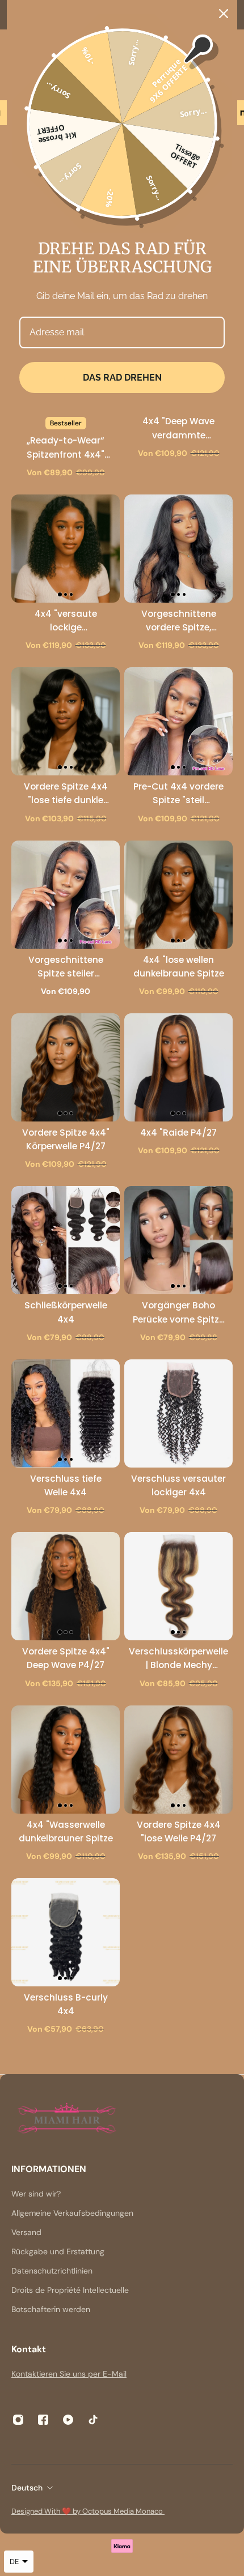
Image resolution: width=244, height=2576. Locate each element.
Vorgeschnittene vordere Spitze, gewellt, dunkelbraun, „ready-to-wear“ (179, 621)
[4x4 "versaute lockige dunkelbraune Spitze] (66, 549)
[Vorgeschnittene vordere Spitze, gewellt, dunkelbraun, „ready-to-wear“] (178, 549)
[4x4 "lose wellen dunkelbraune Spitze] (178, 895)
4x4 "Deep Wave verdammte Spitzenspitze (178, 428)
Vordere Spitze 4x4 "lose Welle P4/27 (179, 1831)
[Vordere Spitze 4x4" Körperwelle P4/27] (66, 1067)
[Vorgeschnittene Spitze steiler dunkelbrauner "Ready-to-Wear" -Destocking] (66, 895)
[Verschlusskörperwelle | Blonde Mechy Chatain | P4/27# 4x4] (178, 1586)
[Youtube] (68, 2420)
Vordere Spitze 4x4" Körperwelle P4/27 (66, 1139)
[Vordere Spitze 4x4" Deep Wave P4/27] (66, 1586)
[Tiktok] (93, 2420)
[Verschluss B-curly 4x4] (66, 1932)
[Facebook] (43, 2420)
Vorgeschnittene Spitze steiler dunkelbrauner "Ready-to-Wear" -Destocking (66, 967)
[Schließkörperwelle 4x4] (66, 1240)
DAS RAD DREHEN (122, 378)
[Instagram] (18, 2420)
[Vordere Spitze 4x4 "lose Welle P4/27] (178, 1760)
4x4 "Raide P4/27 (178, 1133)
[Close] (224, 14)
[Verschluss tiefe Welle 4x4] (66, 1413)
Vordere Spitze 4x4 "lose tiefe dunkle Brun (66, 794)
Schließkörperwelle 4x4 (66, 1312)
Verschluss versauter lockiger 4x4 (178, 1485)
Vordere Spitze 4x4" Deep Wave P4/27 (66, 1658)
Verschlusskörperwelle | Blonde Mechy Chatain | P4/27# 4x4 (178, 1659)
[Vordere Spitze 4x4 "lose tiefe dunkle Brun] (66, 721)
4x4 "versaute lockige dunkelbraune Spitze (66, 621)
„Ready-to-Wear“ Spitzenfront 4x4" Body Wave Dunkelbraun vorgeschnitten (66, 448)
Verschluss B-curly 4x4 (66, 2004)
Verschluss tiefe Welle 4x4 (66, 1485)
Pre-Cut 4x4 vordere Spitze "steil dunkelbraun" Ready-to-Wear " (178, 794)
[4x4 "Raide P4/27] (178, 1067)
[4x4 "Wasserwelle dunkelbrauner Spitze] (66, 1760)
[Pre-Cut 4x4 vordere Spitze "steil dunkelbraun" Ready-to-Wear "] (178, 721)
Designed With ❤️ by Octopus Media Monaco (88, 2511)
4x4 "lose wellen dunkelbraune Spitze (179, 967)
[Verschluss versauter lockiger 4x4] (178, 1413)
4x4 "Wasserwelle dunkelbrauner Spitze (66, 1831)
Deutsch (27, 2488)
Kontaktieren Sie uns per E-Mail (69, 2374)
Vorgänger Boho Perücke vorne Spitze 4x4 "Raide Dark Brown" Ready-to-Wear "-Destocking (178, 1313)
